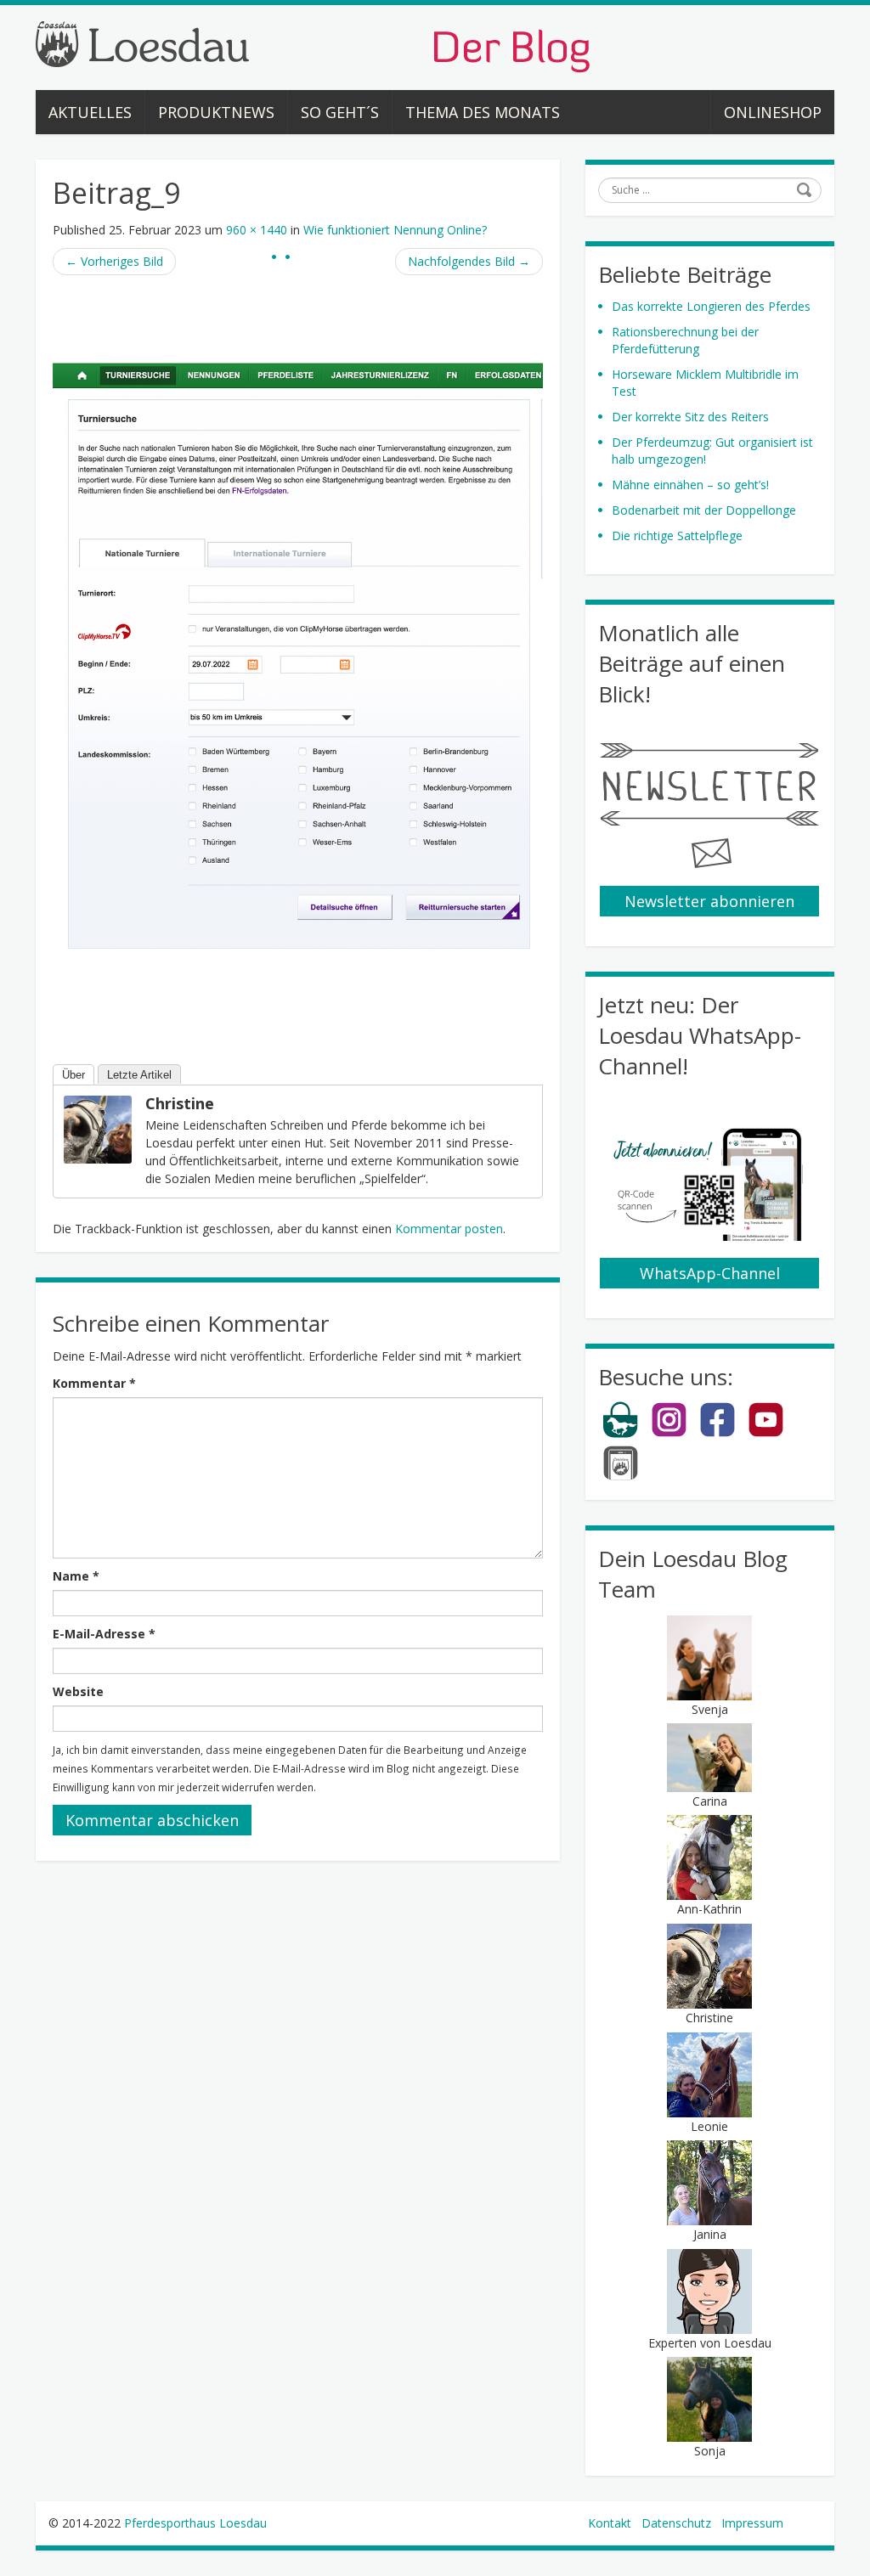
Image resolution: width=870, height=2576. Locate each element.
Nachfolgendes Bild (469, 261)
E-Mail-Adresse (104, 1634)
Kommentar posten (449, 1229)
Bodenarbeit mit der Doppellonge (704, 510)
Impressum (752, 2523)
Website (78, 1691)
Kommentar (94, 1383)
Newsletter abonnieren (709, 901)
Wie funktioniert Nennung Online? (395, 230)
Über (73, 1075)
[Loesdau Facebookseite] (717, 1434)
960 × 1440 (257, 230)
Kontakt (610, 2523)
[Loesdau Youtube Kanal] (766, 1434)
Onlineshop (773, 112)
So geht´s (340, 112)
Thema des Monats (483, 112)
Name (76, 1576)
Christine (180, 1103)
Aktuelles (90, 112)
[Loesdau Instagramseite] (669, 1434)
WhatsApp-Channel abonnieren (710, 1276)
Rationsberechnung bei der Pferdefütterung (685, 340)
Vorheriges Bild (114, 261)
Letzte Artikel (139, 1075)
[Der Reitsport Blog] (313, 45)
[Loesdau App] (621, 1477)
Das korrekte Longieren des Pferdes (711, 306)
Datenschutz (676, 2523)
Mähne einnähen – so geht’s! (690, 485)
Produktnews (216, 112)
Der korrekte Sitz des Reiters (690, 417)
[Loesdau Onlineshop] (621, 1434)
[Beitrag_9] (298, 658)
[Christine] (98, 1128)
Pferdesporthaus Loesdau (195, 2523)
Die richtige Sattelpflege (677, 535)
